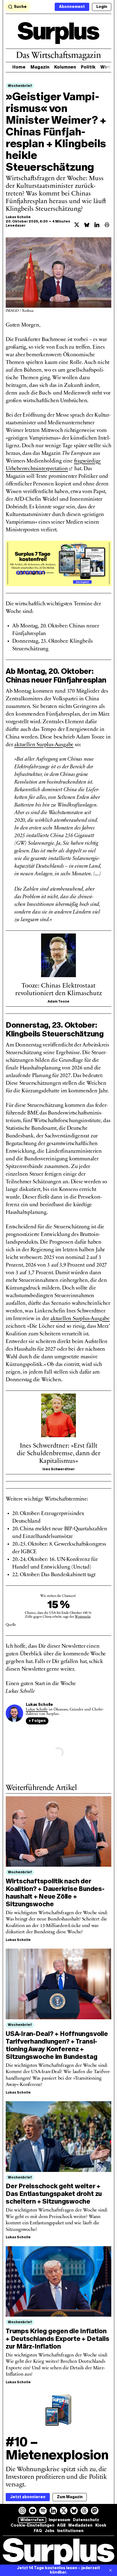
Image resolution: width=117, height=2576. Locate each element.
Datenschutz (86, 2520)
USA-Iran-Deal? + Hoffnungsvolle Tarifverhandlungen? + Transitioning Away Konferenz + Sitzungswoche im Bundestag (57, 2045)
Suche (20, 7)
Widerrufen (32, 2520)
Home (19, 67)
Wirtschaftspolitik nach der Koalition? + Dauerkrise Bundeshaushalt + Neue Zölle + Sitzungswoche (55, 1892)
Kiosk (101, 2525)
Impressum (59, 2520)
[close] (110, 2570)
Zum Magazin (70, 2497)
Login (102, 7)
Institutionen (70, 2531)
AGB (61, 2525)
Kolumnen (65, 67)
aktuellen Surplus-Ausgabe (44, 745)
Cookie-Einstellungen (33, 2525)
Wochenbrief (20, 86)
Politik (88, 67)
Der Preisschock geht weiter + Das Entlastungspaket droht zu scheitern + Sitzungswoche (54, 2194)
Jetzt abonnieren (28, 2497)
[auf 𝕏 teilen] (77, 225)
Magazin (40, 67)
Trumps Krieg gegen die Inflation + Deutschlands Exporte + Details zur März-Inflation (57, 2339)
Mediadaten (80, 2525)
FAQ (38, 2531)
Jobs (50, 2531)
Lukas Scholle (18, 217)
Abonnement (72, 7)
